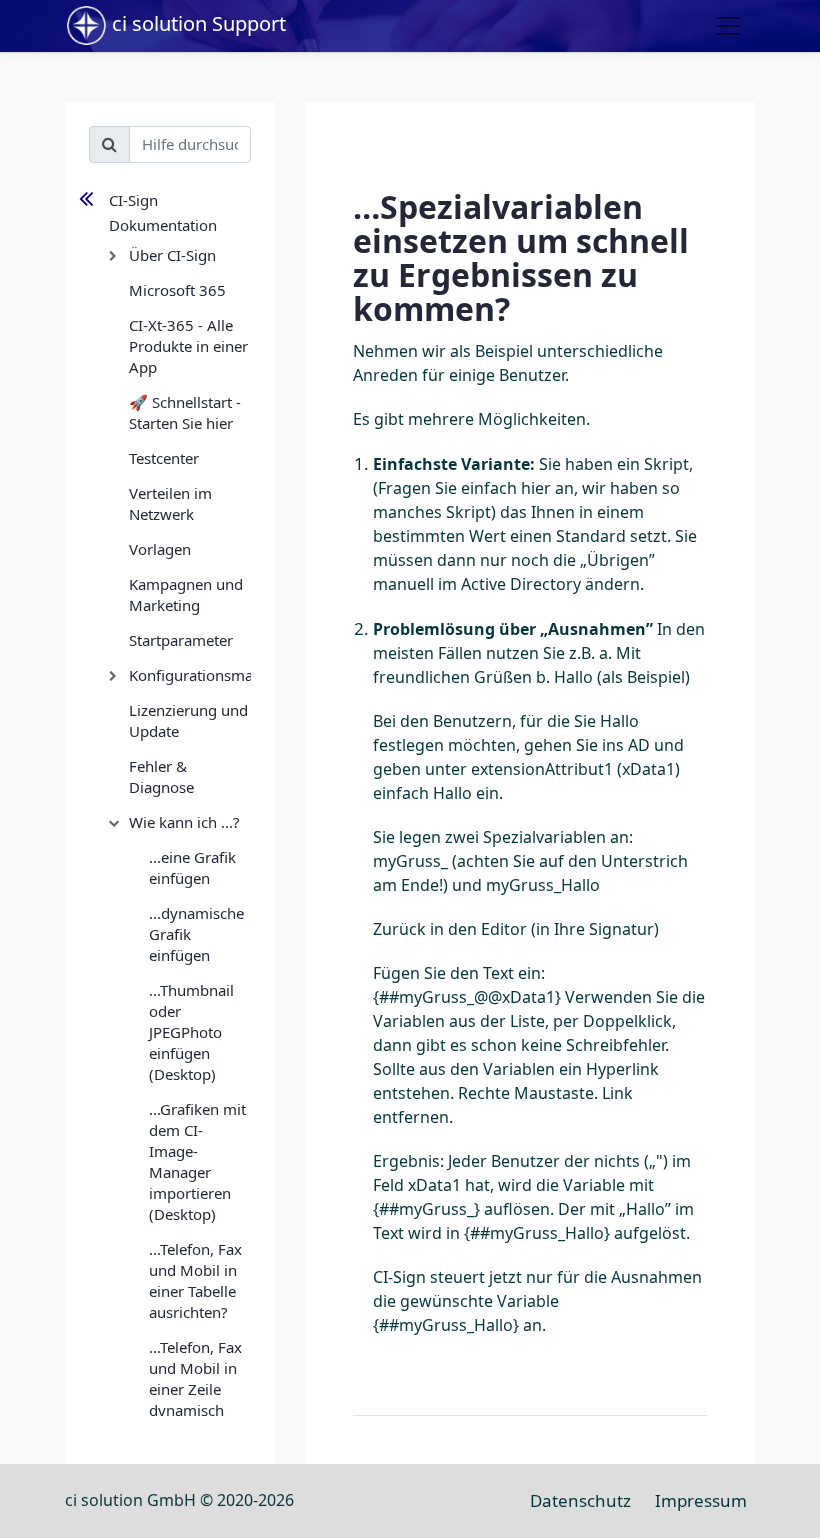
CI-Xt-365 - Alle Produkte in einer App (188, 346)
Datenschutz (580, 1500)
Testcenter (164, 458)
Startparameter (181, 640)
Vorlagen (160, 549)
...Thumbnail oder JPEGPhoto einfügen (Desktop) (191, 1032)
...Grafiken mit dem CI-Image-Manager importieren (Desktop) (197, 1161)
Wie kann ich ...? (184, 822)
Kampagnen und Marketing (186, 594)
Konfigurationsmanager (190, 675)
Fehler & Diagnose (161, 776)
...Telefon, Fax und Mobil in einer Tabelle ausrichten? (195, 1280)
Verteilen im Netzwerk (170, 503)
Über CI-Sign (172, 255)
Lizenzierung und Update (188, 720)
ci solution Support (196, 23)
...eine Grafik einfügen (192, 867)
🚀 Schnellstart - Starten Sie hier (185, 412)
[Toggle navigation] (728, 26)
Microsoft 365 (177, 290)
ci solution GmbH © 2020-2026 (179, 1500)
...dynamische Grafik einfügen (196, 934)
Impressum (701, 1500)
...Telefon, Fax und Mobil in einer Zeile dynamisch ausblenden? (195, 1389)
